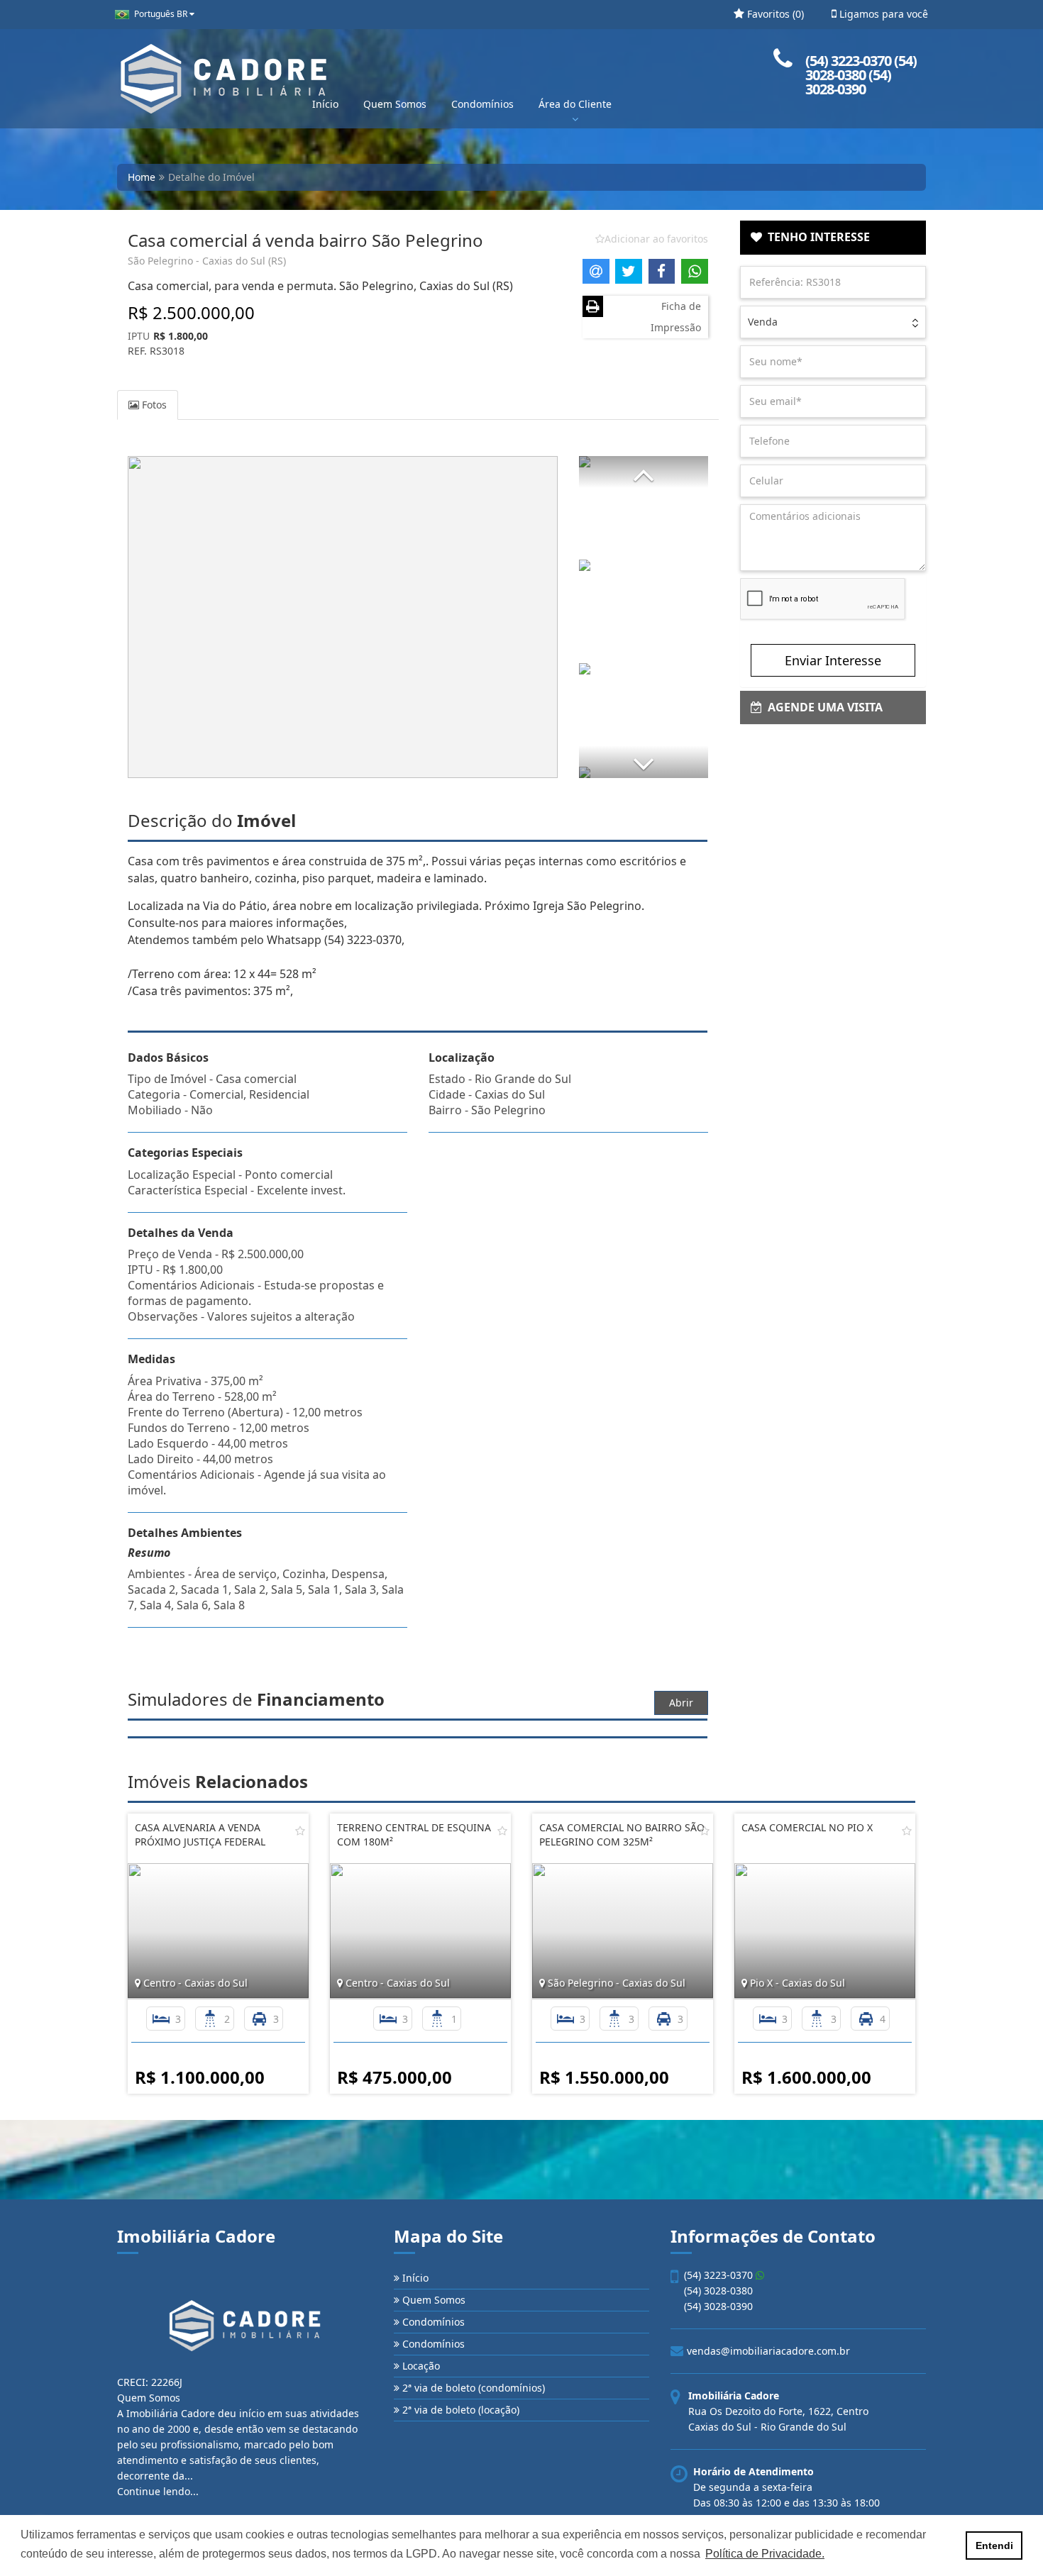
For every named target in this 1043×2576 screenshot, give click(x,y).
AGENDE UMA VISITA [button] (822, 707)
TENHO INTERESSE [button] (816, 237)
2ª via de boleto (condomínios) (472, 2388)
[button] (644, 472)
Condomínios (482, 104)
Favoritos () (774, 14)
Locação (420, 2366)
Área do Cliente (575, 104)
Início (325, 104)
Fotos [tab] (153, 405)
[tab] (833, 238)
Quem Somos (395, 104)
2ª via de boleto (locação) (459, 2410)
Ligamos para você (882, 14)
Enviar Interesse (833, 660)
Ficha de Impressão (676, 317)
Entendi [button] (994, 2546)
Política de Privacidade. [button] (765, 2554)
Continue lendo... (158, 2491)
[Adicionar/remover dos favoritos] (300, 1831)
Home (142, 177)
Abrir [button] (681, 1703)
